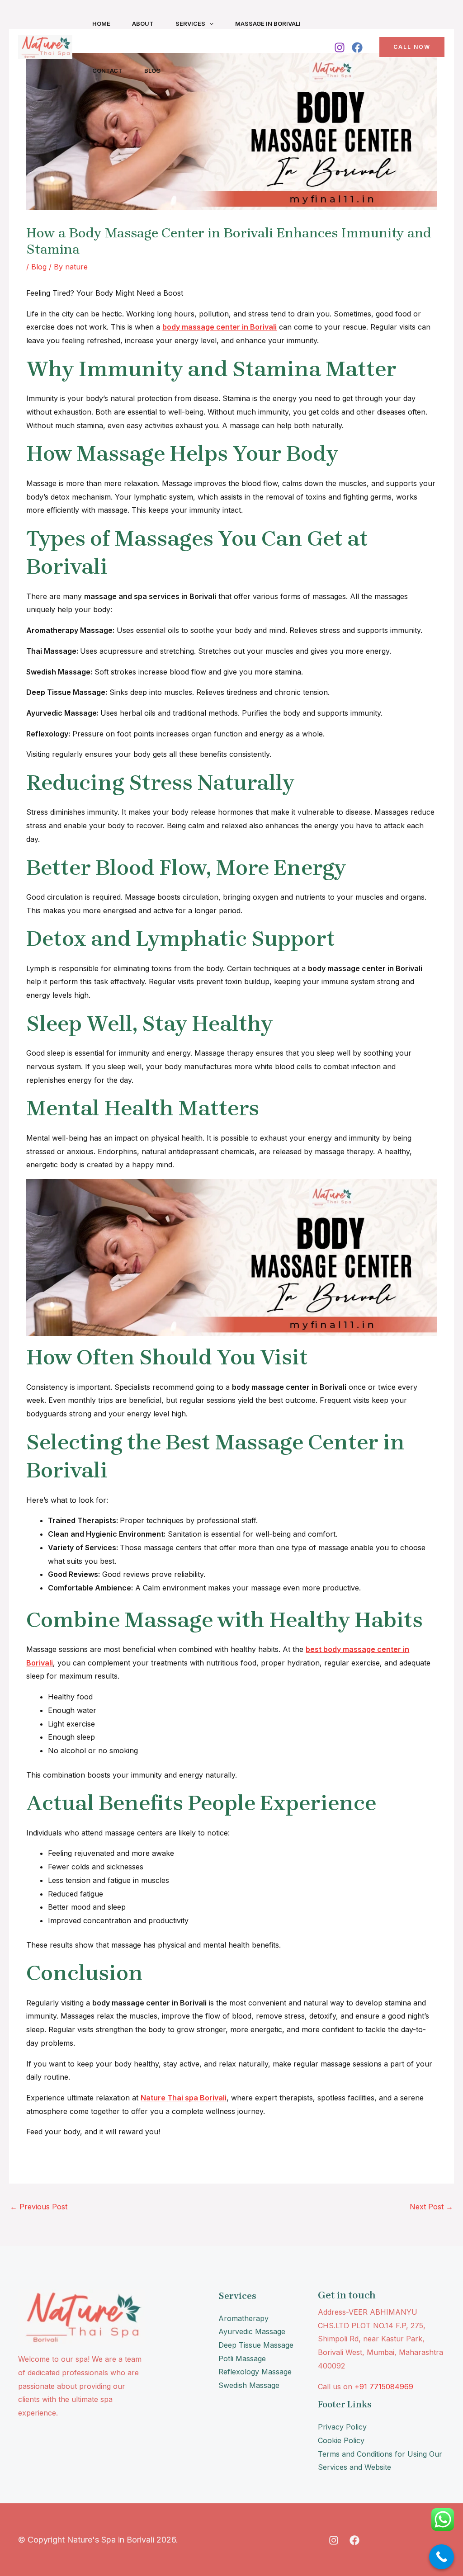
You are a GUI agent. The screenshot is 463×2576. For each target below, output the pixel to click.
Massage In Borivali (268, 24)
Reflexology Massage (255, 2372)
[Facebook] (357, 47)
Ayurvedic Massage (252, 2331)
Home (101, 24)
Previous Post (39, 2207)
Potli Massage (242, 2359)
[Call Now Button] (442, 2557)
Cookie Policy (341, 2440)
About (143, 24)
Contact (107, 71)
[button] (209, 24)
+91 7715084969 (384, 2387)
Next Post (431, 2207)
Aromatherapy (243, 2318)
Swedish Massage (249, 2385)
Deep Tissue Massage (256, 2345)
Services (190, 24)
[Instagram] (340, 47)
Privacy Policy (342, 2427)
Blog (152, 71)
